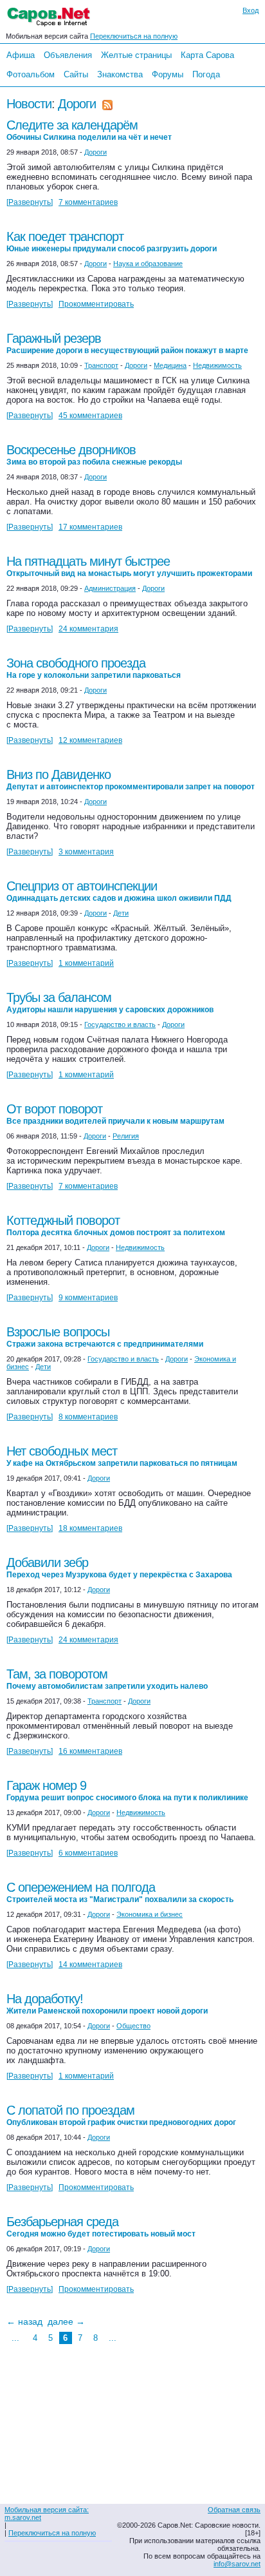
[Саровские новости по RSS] (107, 104)
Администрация (110, 588)
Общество (133, 2026)
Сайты (76, 74)
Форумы (168, 74)
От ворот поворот (115, 1114)
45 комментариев (90, 416)
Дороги (77, 104)
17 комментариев (90, 527)
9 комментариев (88, 1298)
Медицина (170, 365)
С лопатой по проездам (121, 2115)
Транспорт (101, 365)
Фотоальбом (31, 74)
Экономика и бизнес (150, 1914)
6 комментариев (88, 1853)
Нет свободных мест (122, 1456)
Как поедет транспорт (112, 241)
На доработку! (107, 2004)
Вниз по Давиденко (131, 779)
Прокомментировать (96, 304)
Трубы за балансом (110, 1002)
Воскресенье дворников (94, 455)
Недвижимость (217, 365)
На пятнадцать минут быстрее (129, 566)
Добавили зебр (119, 1567)
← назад (24, 2321)
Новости (29, 104)
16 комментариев (90, 1751)
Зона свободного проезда (94, 668)
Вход (251, 10)
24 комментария (88, 629)
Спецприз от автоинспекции (119, 891)
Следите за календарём (89, 130)
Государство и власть (120, 1024)
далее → (66, 2321)
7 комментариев (88, 202)
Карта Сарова (207, 55)
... (15, 2338)
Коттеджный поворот (116, 1225)
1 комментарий (86, 963)
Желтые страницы (136, 55)
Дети (121, 913)
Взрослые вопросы (105, 1337)
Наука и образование (148, 264)
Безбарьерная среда (101, 2226)
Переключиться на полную (134, 36)
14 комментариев (90, 1965)
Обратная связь (234, 2510)
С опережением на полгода (120, 1892)
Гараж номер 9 (127, 1790)
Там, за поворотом (107, 1679)
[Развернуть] (30, 202)
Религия (126, 1136)
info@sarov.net (237, 2564)
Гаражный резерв (127, 343)
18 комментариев (90, 1528)
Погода (206, 74)
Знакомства (120, 74)
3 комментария (86, 852)
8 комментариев (88, 1417)
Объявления (68, 55)
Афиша (21, 55)
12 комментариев (90, 740)
